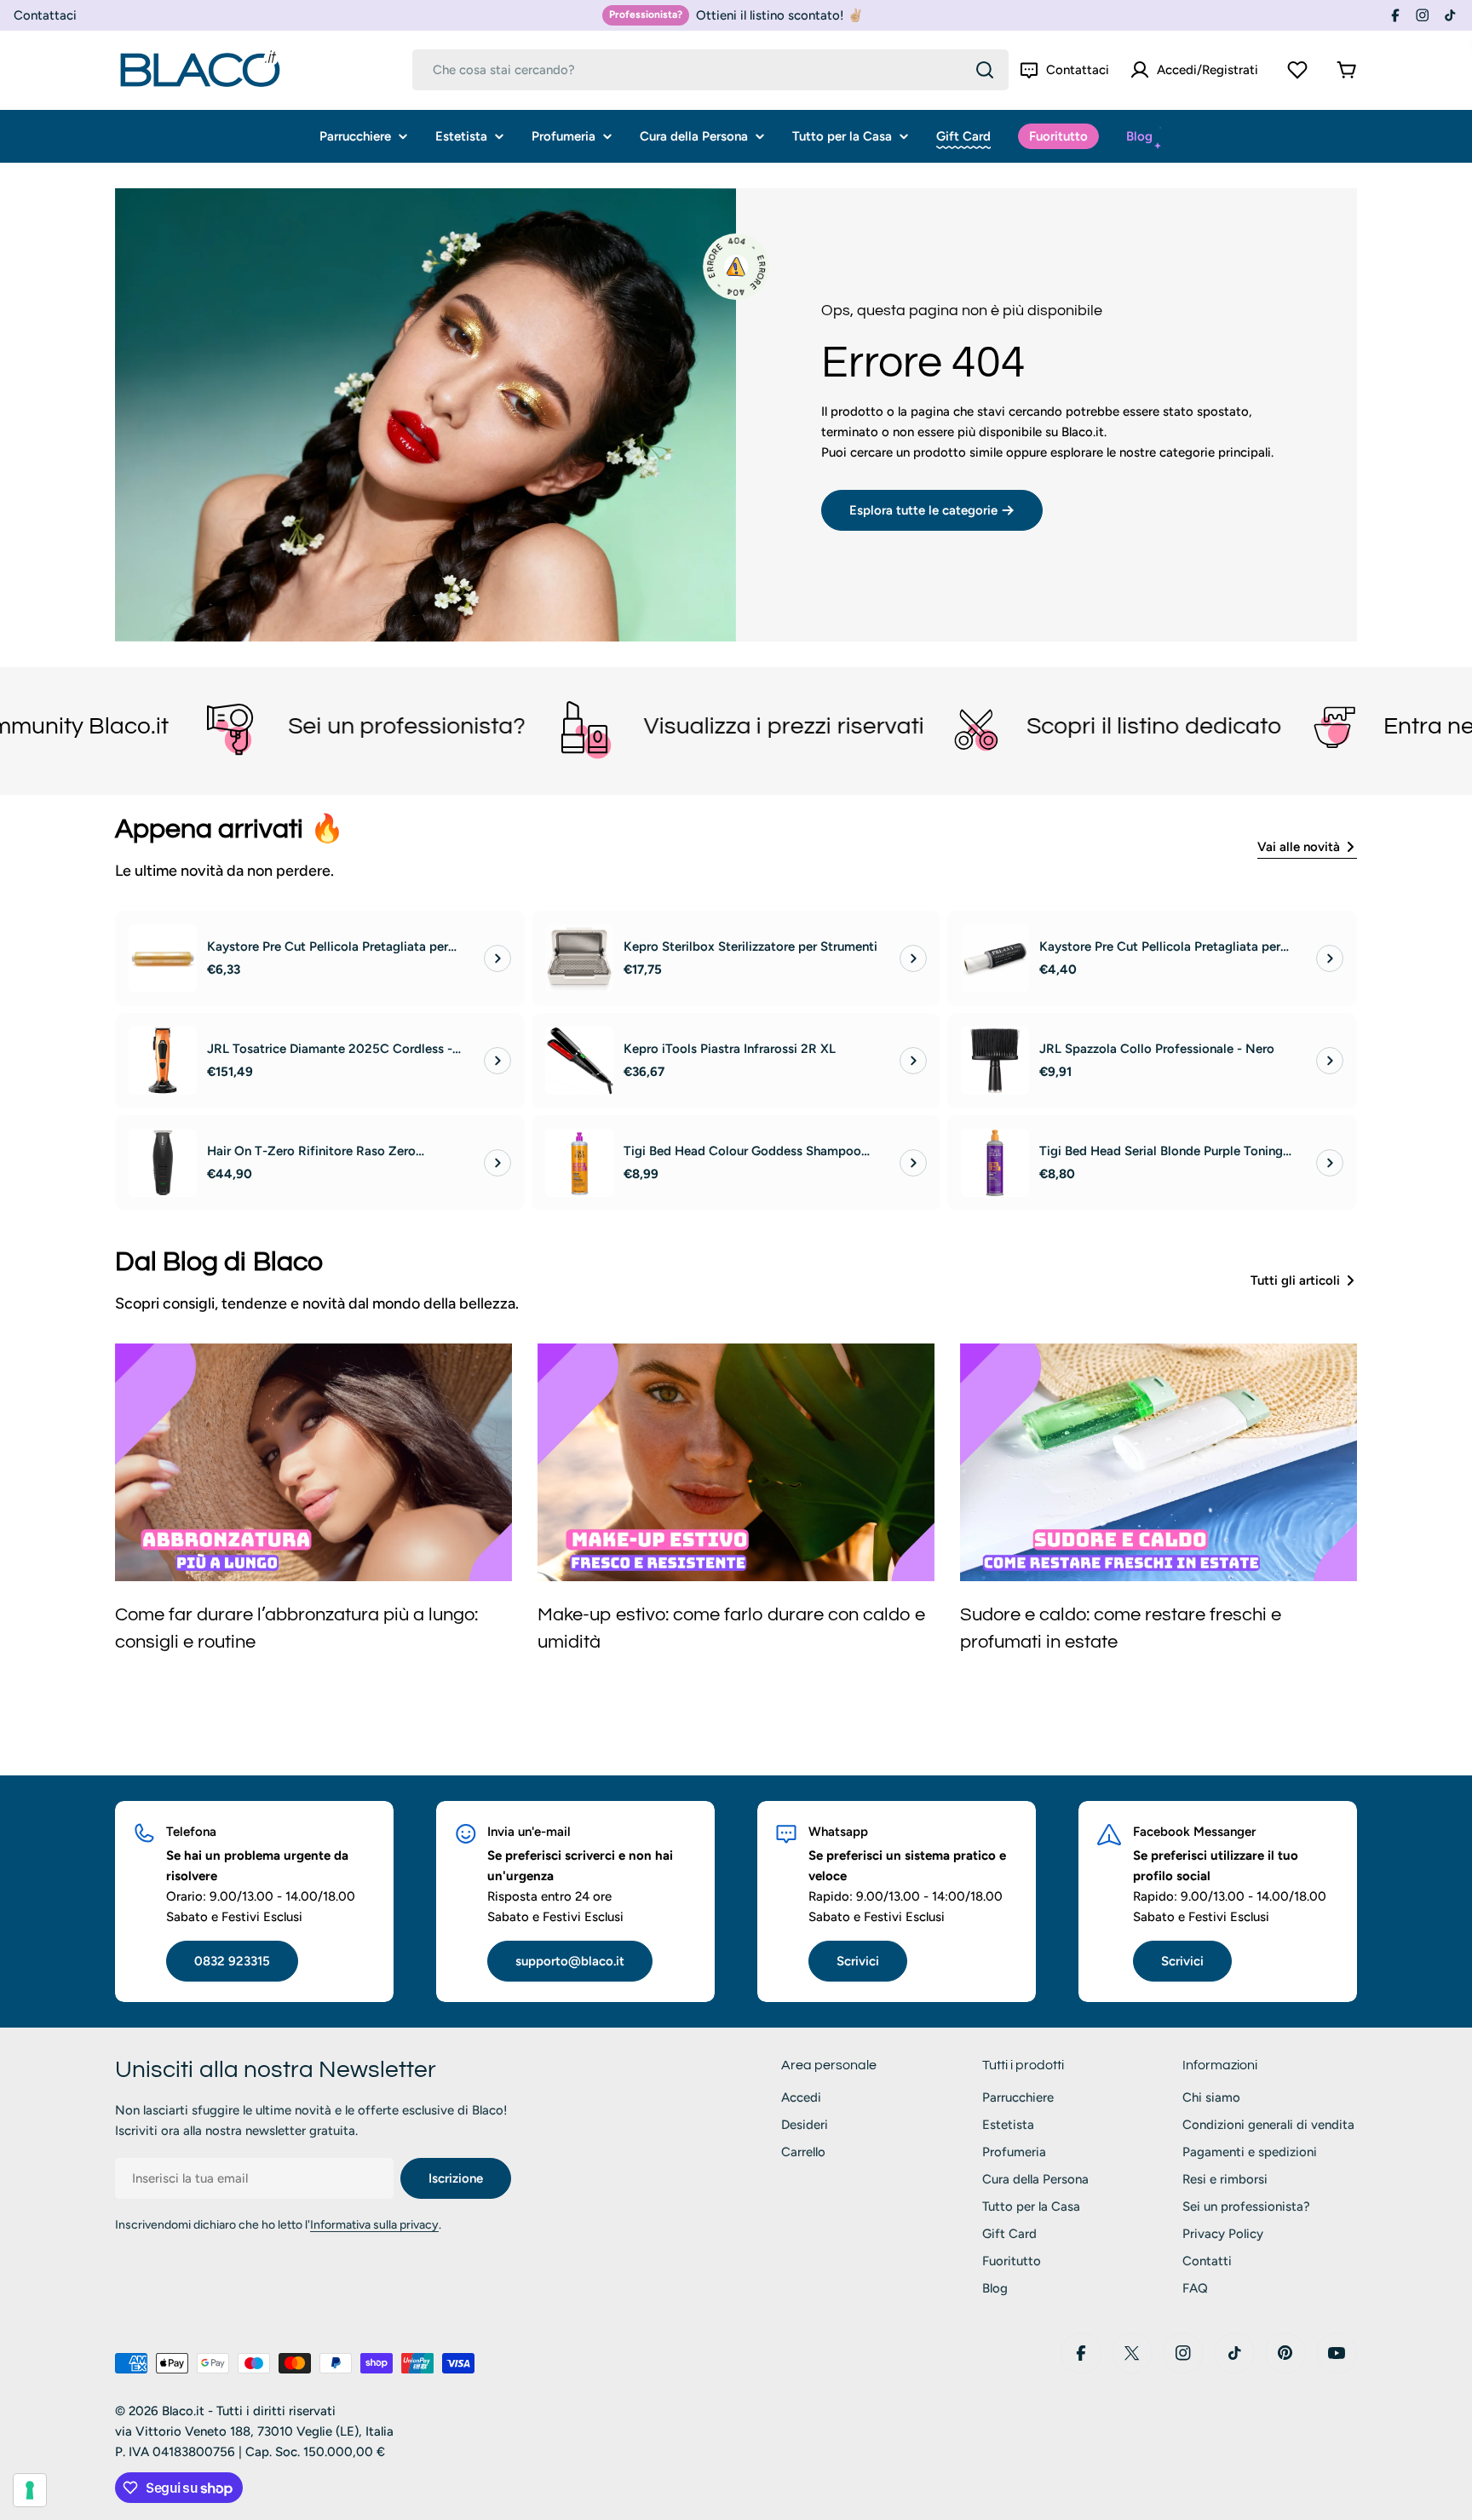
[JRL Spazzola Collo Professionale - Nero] (995, 1061)
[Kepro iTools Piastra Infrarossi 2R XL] (579, 1061)
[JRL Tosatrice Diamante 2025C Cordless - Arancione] (163, 1061)
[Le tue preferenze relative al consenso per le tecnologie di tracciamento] (30, 2490)
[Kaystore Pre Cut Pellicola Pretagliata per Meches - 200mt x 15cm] (995, 958)
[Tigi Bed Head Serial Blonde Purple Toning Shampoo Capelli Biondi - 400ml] (995, 1163)
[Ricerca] (985, 70)
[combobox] (710, 70)
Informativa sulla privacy (374, 2225)
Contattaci (45, 15)
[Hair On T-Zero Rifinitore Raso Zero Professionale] (163, 1163)
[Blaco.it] (72, 727)
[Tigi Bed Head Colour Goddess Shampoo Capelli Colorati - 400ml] (579, 1163)
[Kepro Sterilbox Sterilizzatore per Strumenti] (579, 958)
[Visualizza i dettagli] (497, 958)
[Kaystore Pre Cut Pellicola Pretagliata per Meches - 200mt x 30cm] (163, 958)
